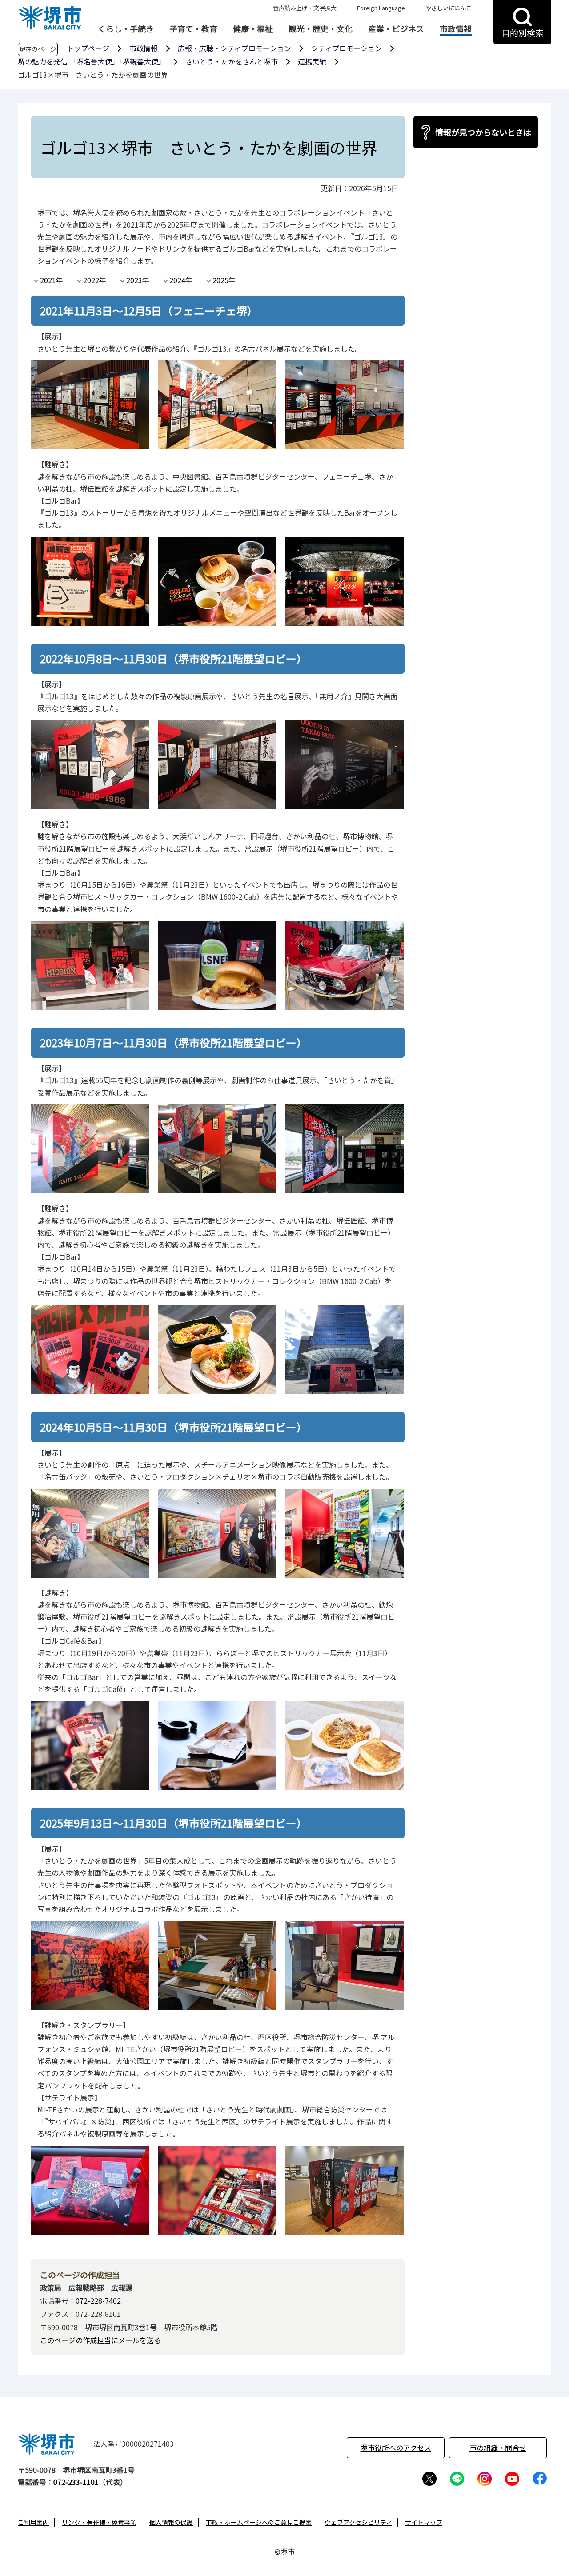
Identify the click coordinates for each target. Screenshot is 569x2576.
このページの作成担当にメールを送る (100, 2340)
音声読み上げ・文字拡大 (305, 8)
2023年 (138, 280)
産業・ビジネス (396, 29)
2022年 (95, 280)
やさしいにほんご (449, 8)
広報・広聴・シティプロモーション (234, 48)
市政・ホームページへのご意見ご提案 (259, 2522)
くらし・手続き (126, 29)
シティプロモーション (347, 48)
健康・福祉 (253, 29)
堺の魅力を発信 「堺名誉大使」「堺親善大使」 (92, 61)
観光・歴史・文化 (321, 29)
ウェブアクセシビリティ (358, 2522)
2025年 (224, 280)
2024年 (181, 280)
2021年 (52, 280)
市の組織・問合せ (498, 2448)
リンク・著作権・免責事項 (99, 2522)
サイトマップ (424, 2522)
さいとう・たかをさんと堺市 (232, 61)
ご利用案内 (33, 2522)
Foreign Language (381, 8)
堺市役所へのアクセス (396, 2448)
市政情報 (456, 29)
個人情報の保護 (171, 2522)
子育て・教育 (193, 29)
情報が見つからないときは (483, 132)
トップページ (88, 48)
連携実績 (312, 61)
